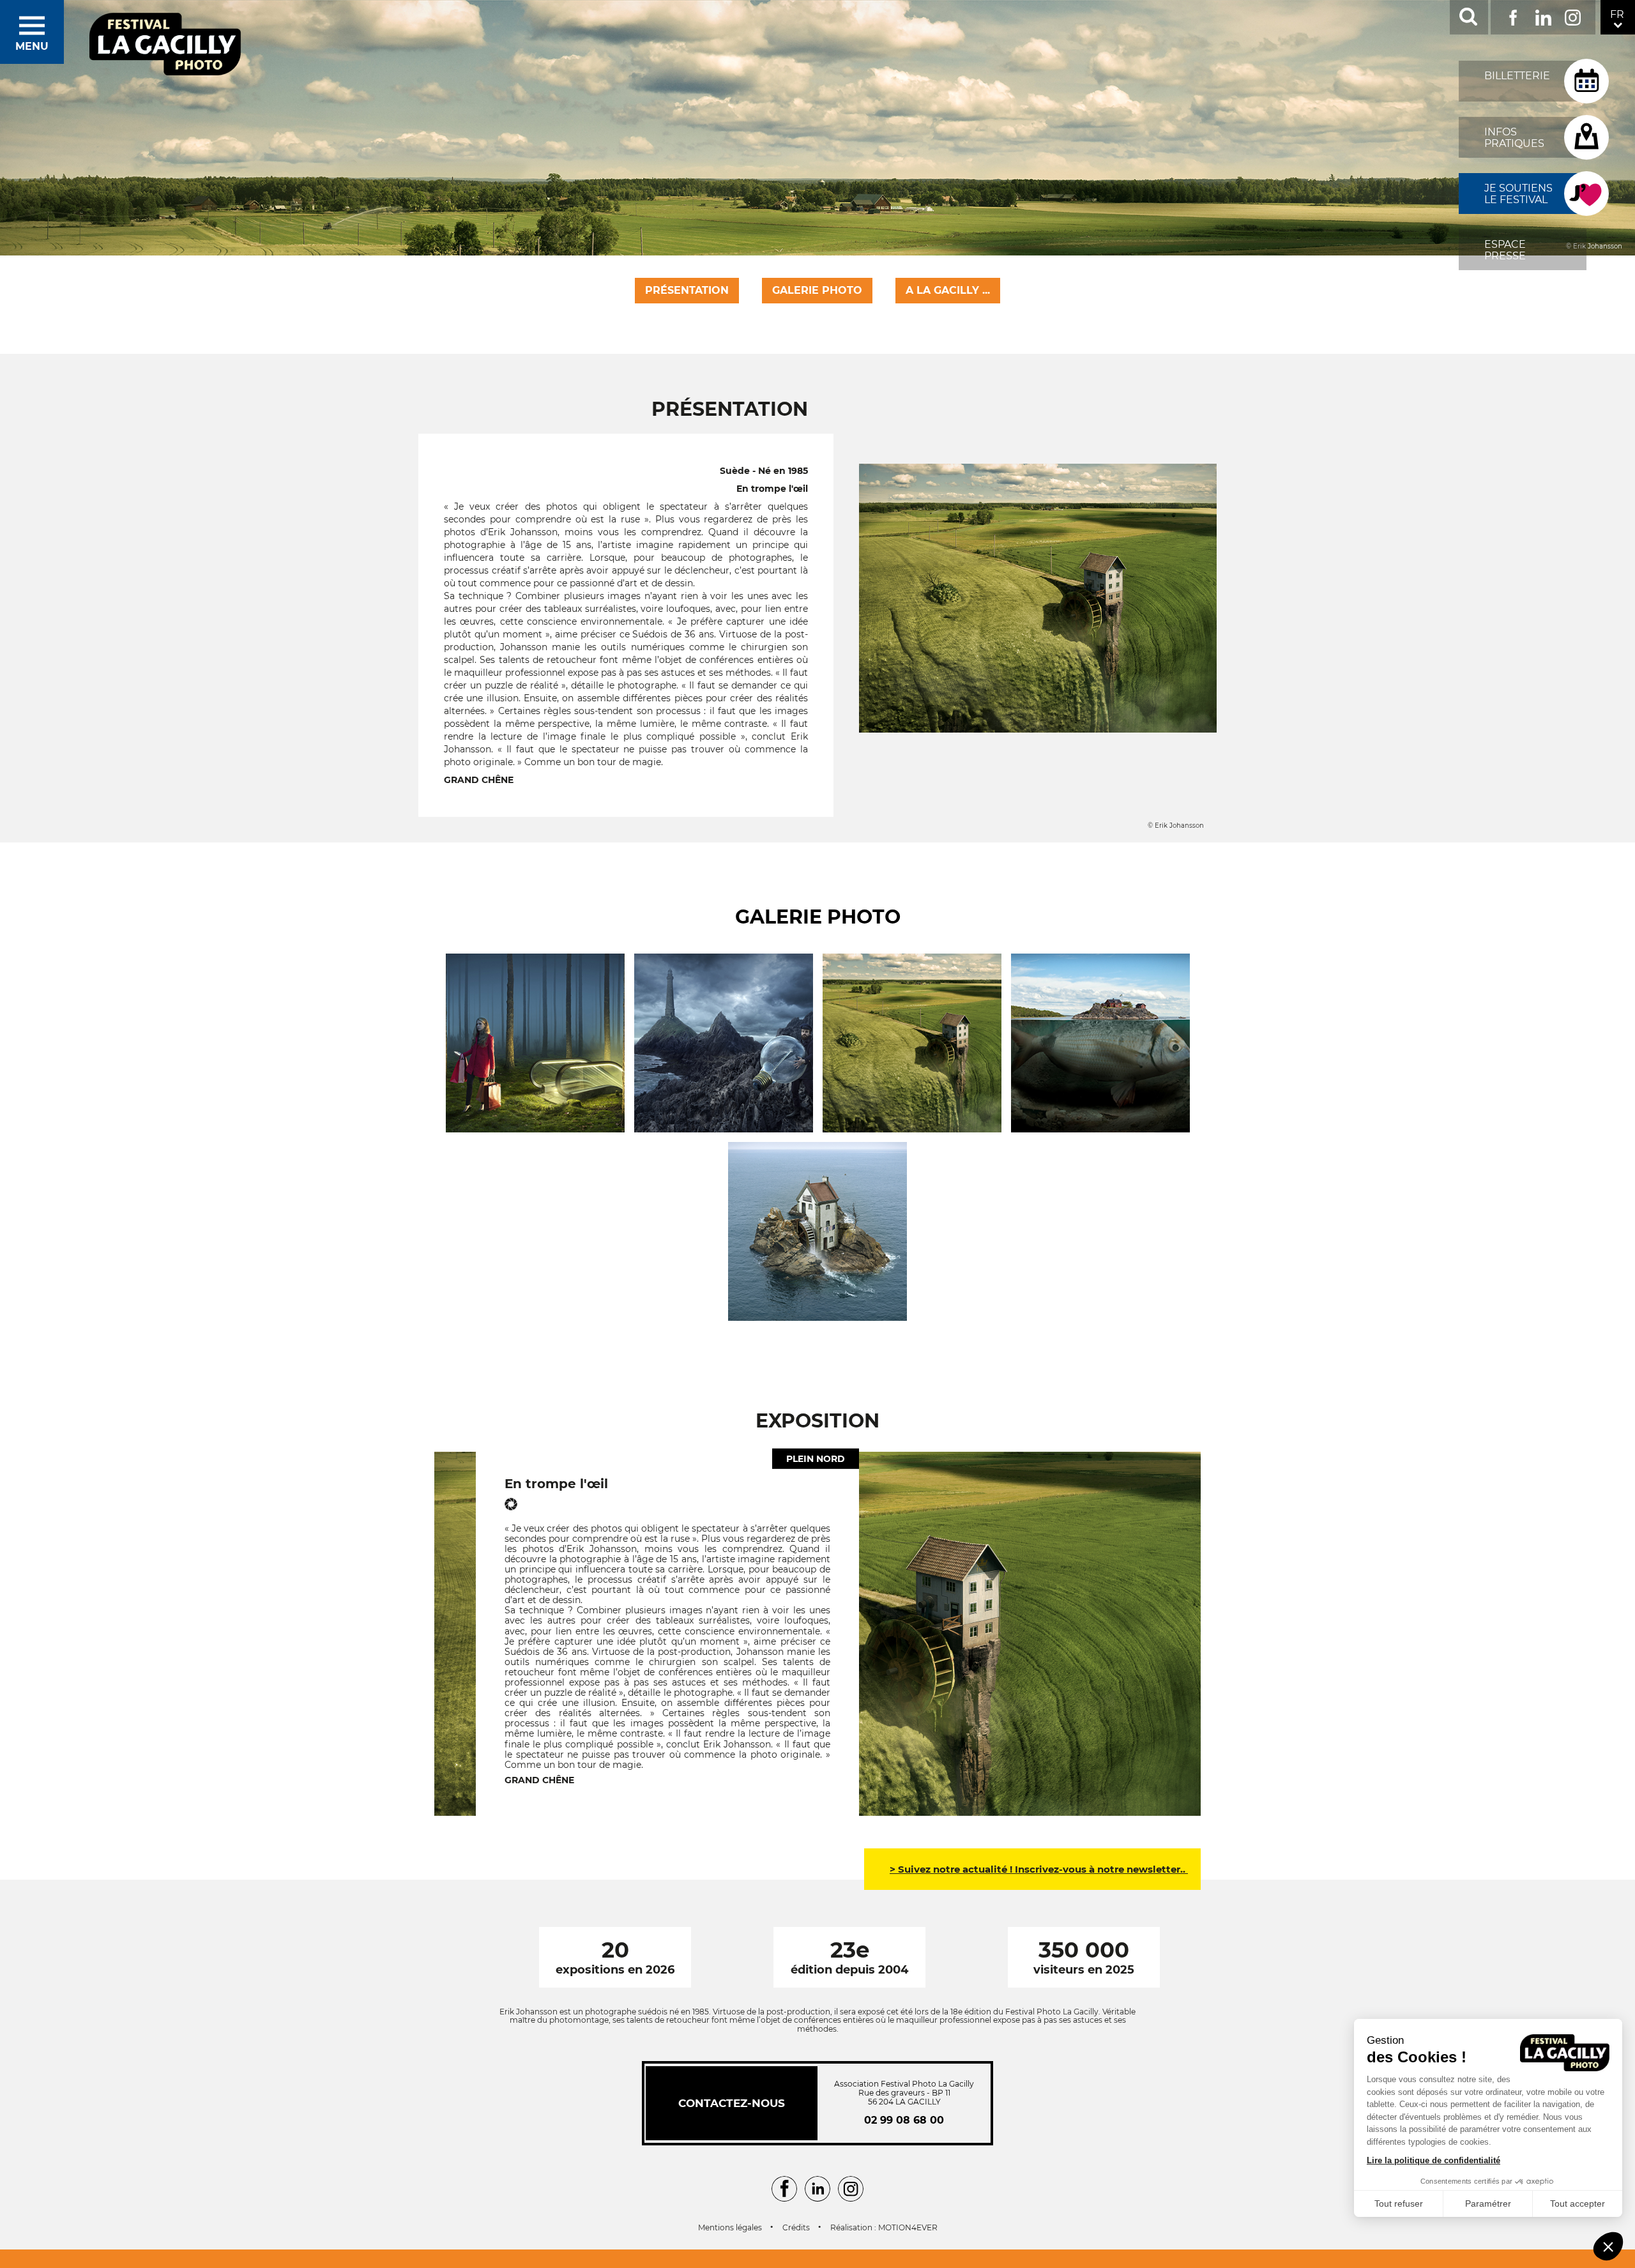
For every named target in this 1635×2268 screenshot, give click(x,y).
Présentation (687, 290)
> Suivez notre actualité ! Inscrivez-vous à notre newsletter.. (1039, 1869)
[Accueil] (165, 45)
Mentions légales (730, 2228)
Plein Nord (816, 1458)
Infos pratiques (1514, 138)
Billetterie (1517, 76)
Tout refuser (1399, 2203)
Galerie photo (817, 290)
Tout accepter (1578, 2203)
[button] (1608, 2246)
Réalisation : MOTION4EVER (884, 2228)
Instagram (1573, 15)
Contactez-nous (732, 2103)
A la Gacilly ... (948, 290)
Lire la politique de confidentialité (1433, 2160)
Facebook (1513, 15)
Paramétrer (1488, 2203)
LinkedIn (1543, 15)
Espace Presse (1505, 250)
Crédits (796, 2228)
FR (1617, 14)
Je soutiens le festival (1518, 194)
